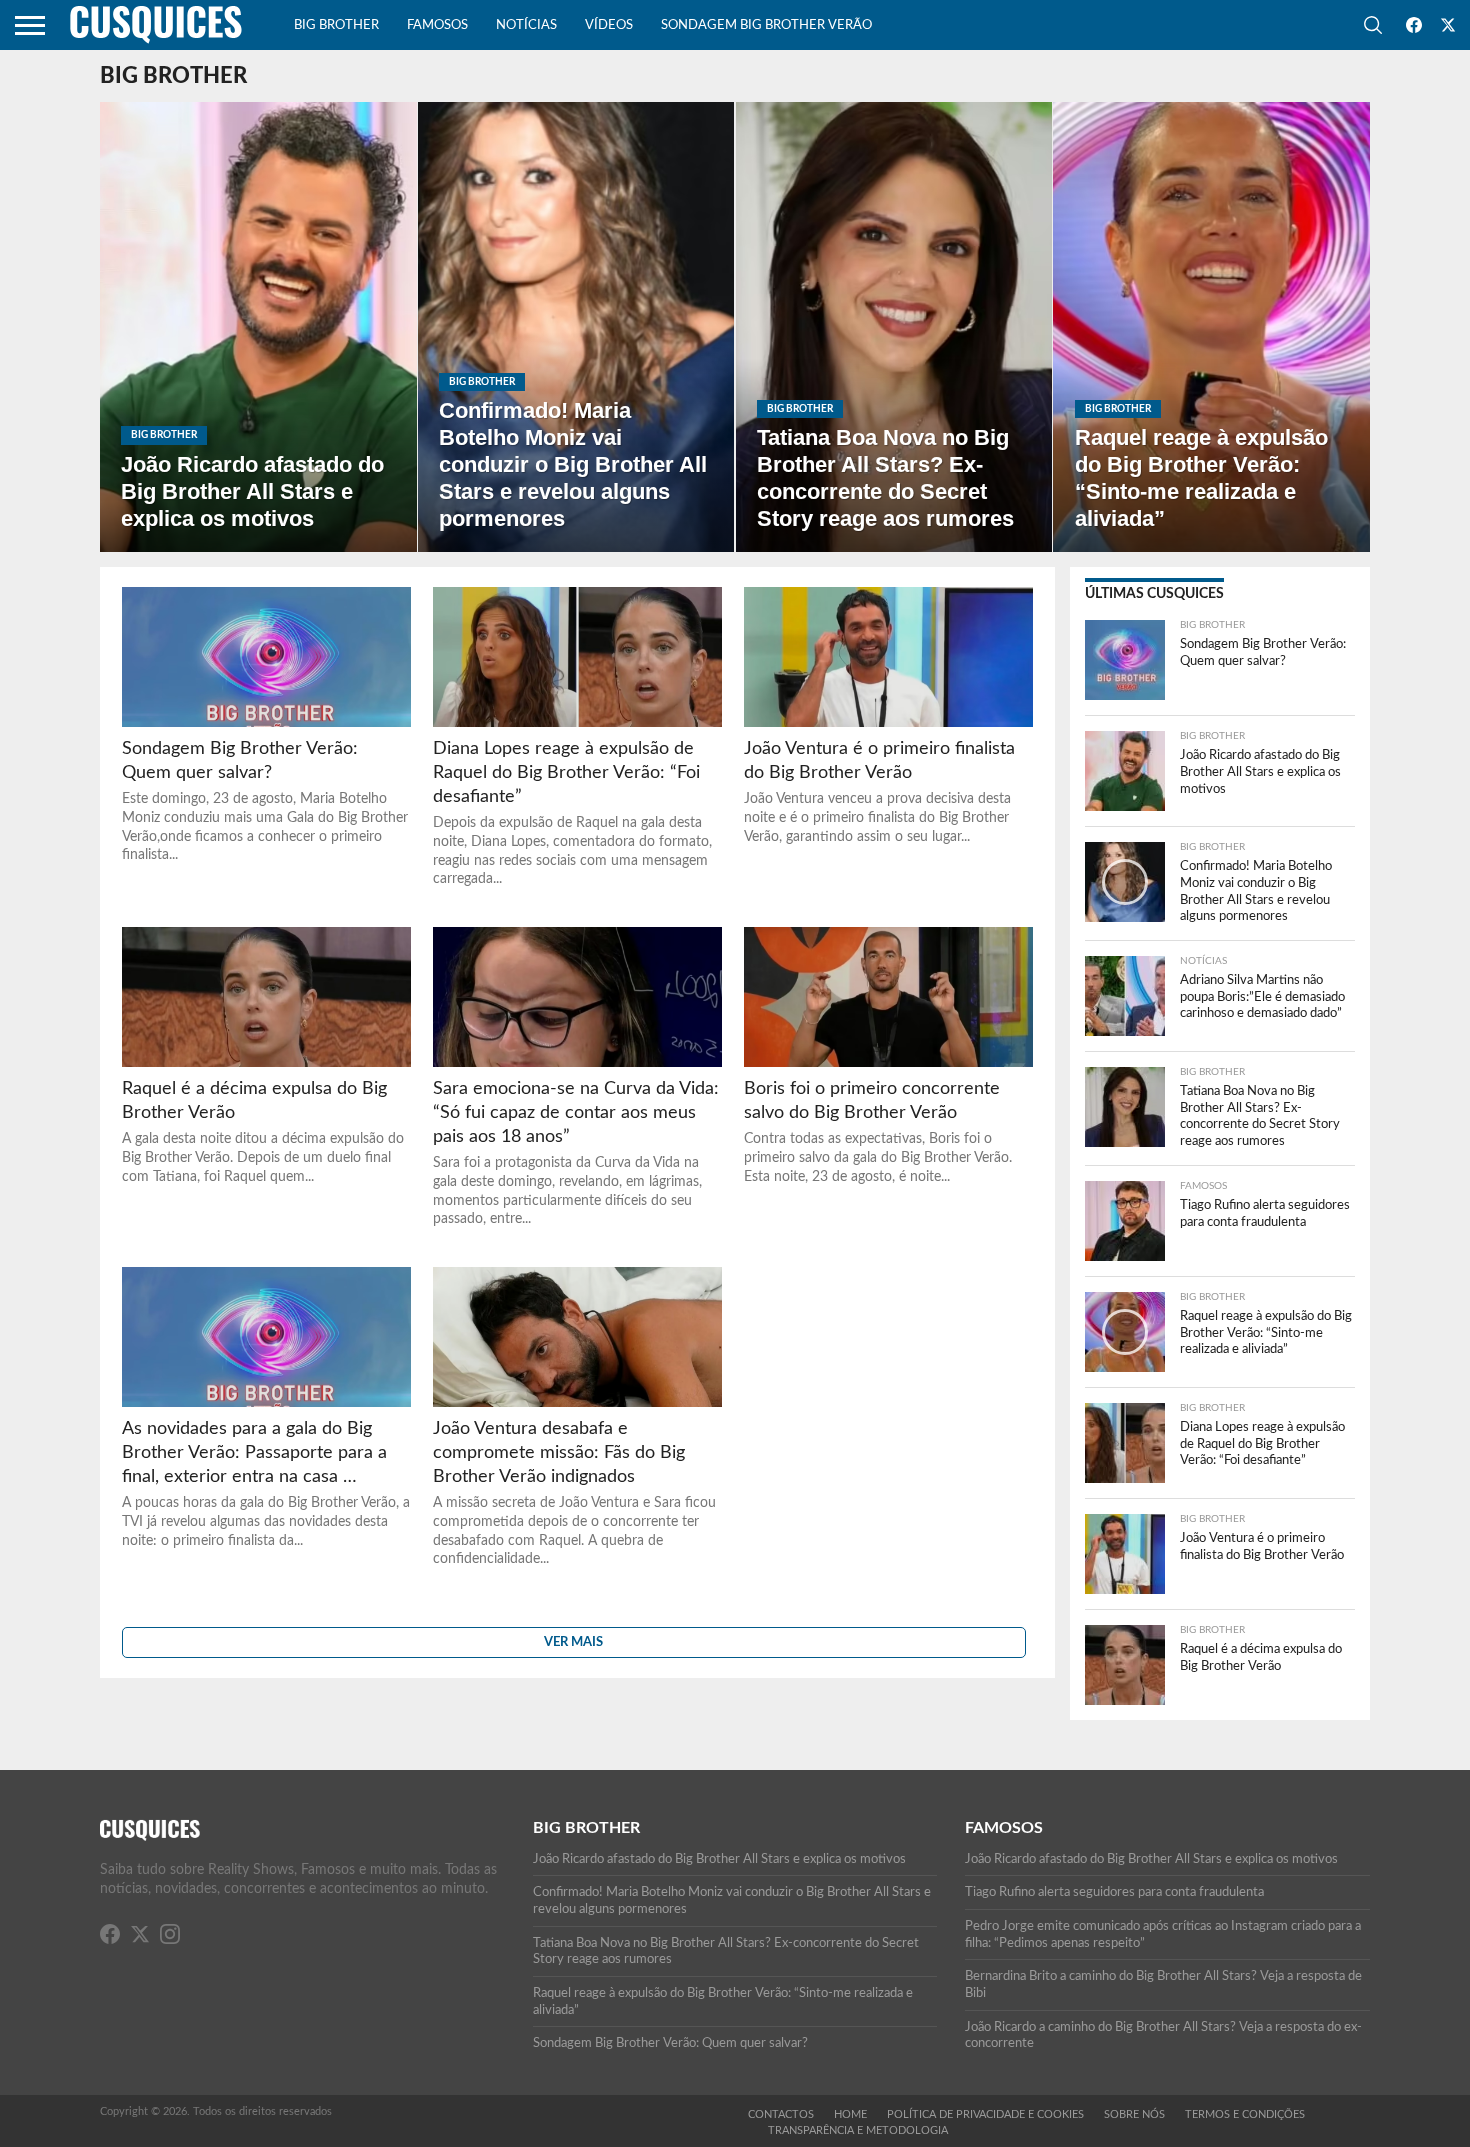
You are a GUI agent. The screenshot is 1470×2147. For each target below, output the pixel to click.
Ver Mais (573, 1642)
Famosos (437, 25)
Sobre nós (1134, 2114)
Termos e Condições (1245, 2114)
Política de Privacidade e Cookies (985, 2114)
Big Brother (336, 25)
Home (850, 2114)
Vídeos (609, 25)
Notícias (526, 25)
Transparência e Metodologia (858, 2130)
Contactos (781, 2114)
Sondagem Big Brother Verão (766, 25)
